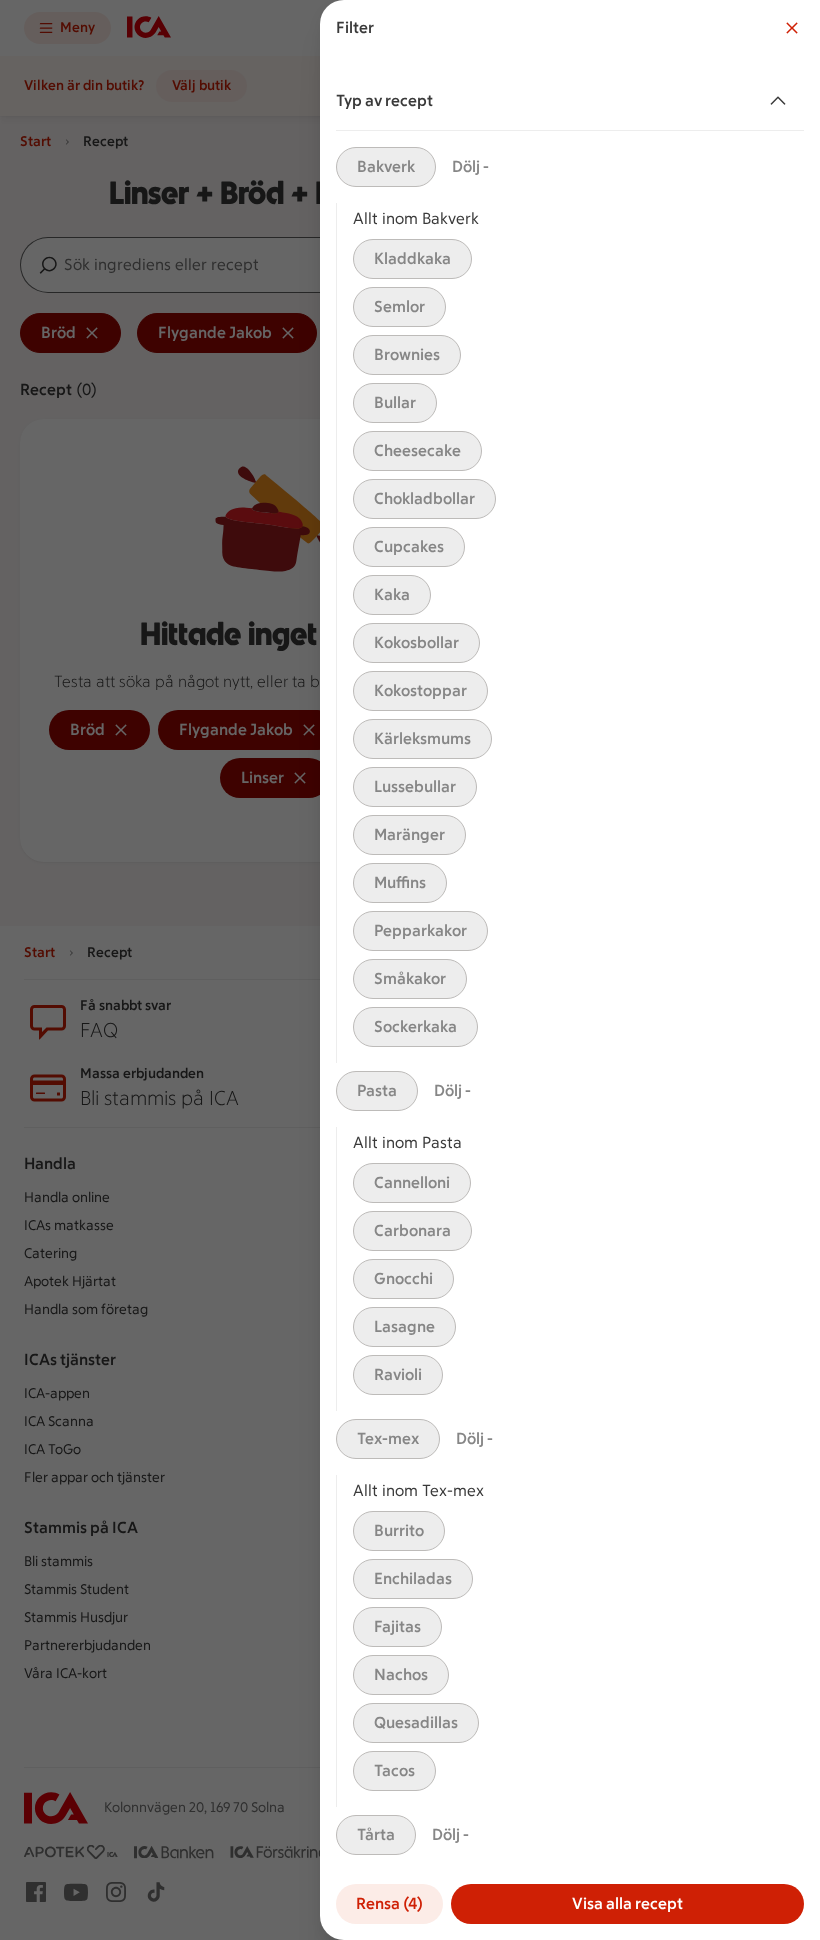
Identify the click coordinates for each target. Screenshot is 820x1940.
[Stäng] (792, 28)
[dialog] (570, 970)
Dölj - (470, 166)
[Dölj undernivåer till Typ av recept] (782, 101)
